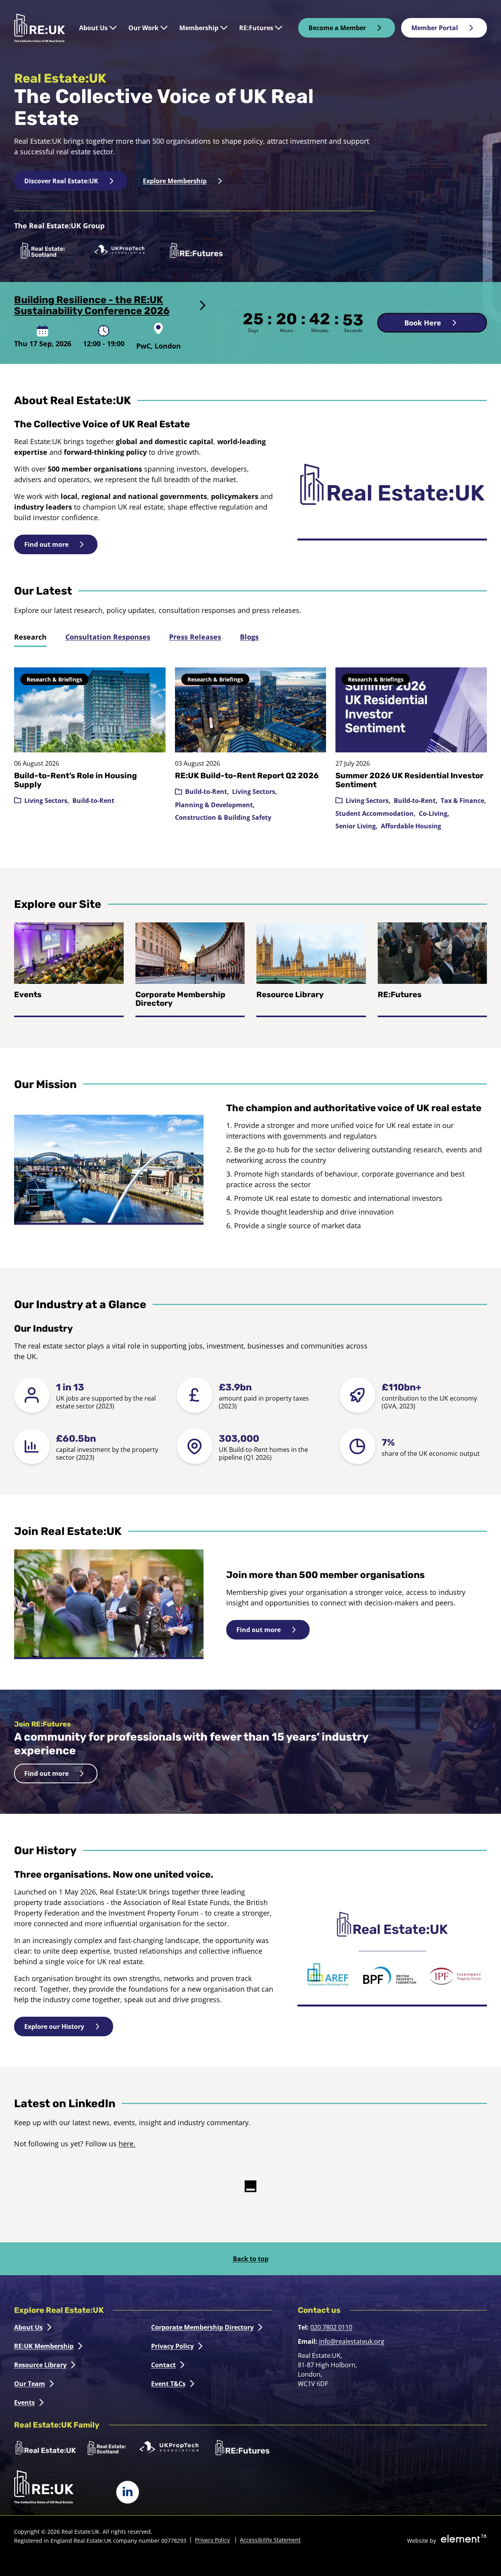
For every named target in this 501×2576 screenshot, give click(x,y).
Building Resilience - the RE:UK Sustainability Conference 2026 (92, 306)
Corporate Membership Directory (180, 999)
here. (127, 2144)
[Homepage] (40, 28)
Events (28, 994)
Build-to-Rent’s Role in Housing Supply (76, 780)
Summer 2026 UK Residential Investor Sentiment (409, 780)
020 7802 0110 (331, 2327)
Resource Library (290, 994)
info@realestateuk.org (352, 2341)
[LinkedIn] (128, 2492)
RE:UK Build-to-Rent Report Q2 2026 (247, 776)
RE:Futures (400, 994)
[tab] (30, 637)
